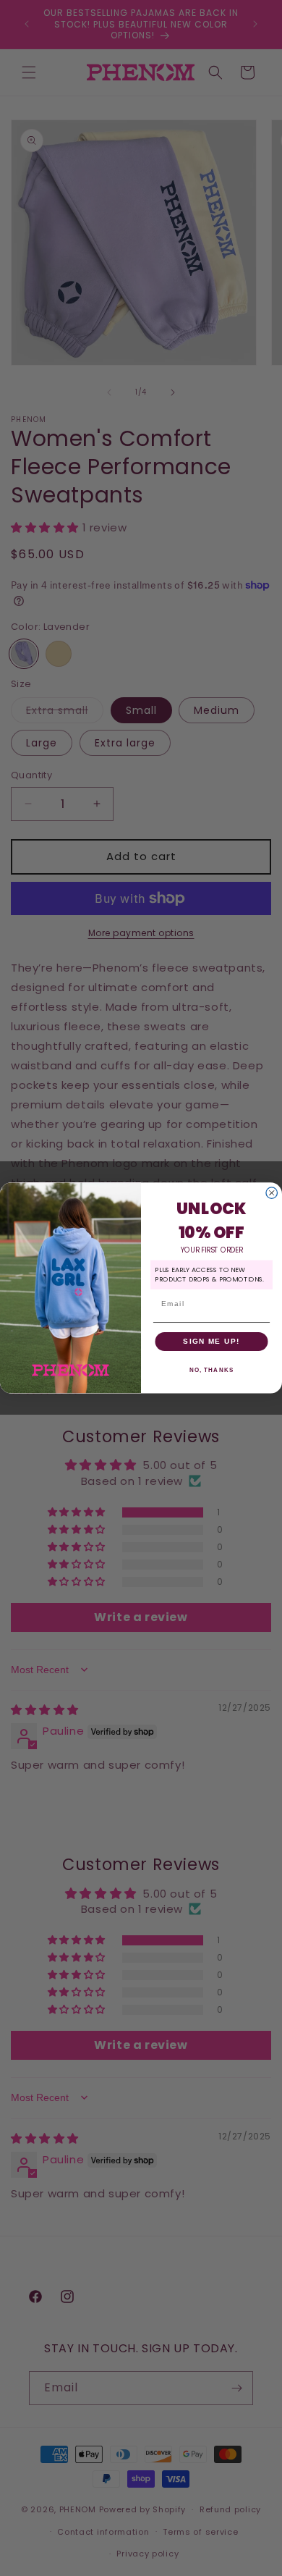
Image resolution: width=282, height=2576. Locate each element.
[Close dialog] (272, 1193)
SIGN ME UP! (211, 1341)
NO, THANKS (212, 1369)
